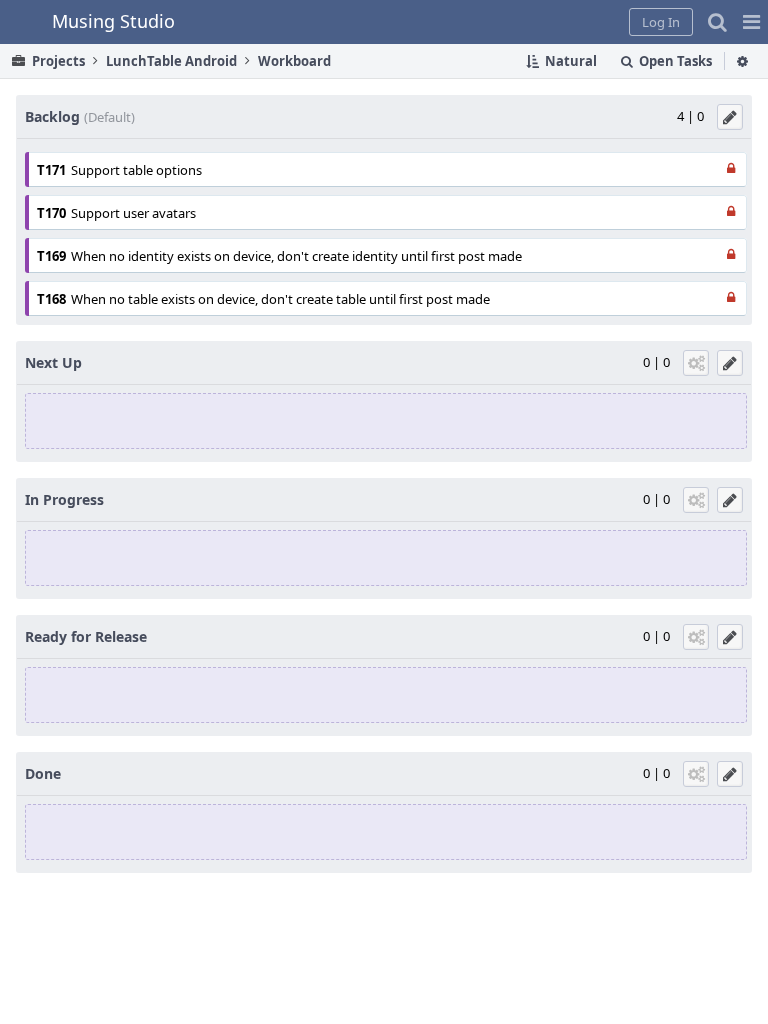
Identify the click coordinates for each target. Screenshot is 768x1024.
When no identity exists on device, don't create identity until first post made (296, 256)
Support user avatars (133, 213)
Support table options (136, 170)
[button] (751, 22)
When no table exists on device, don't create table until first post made (280, 299)
